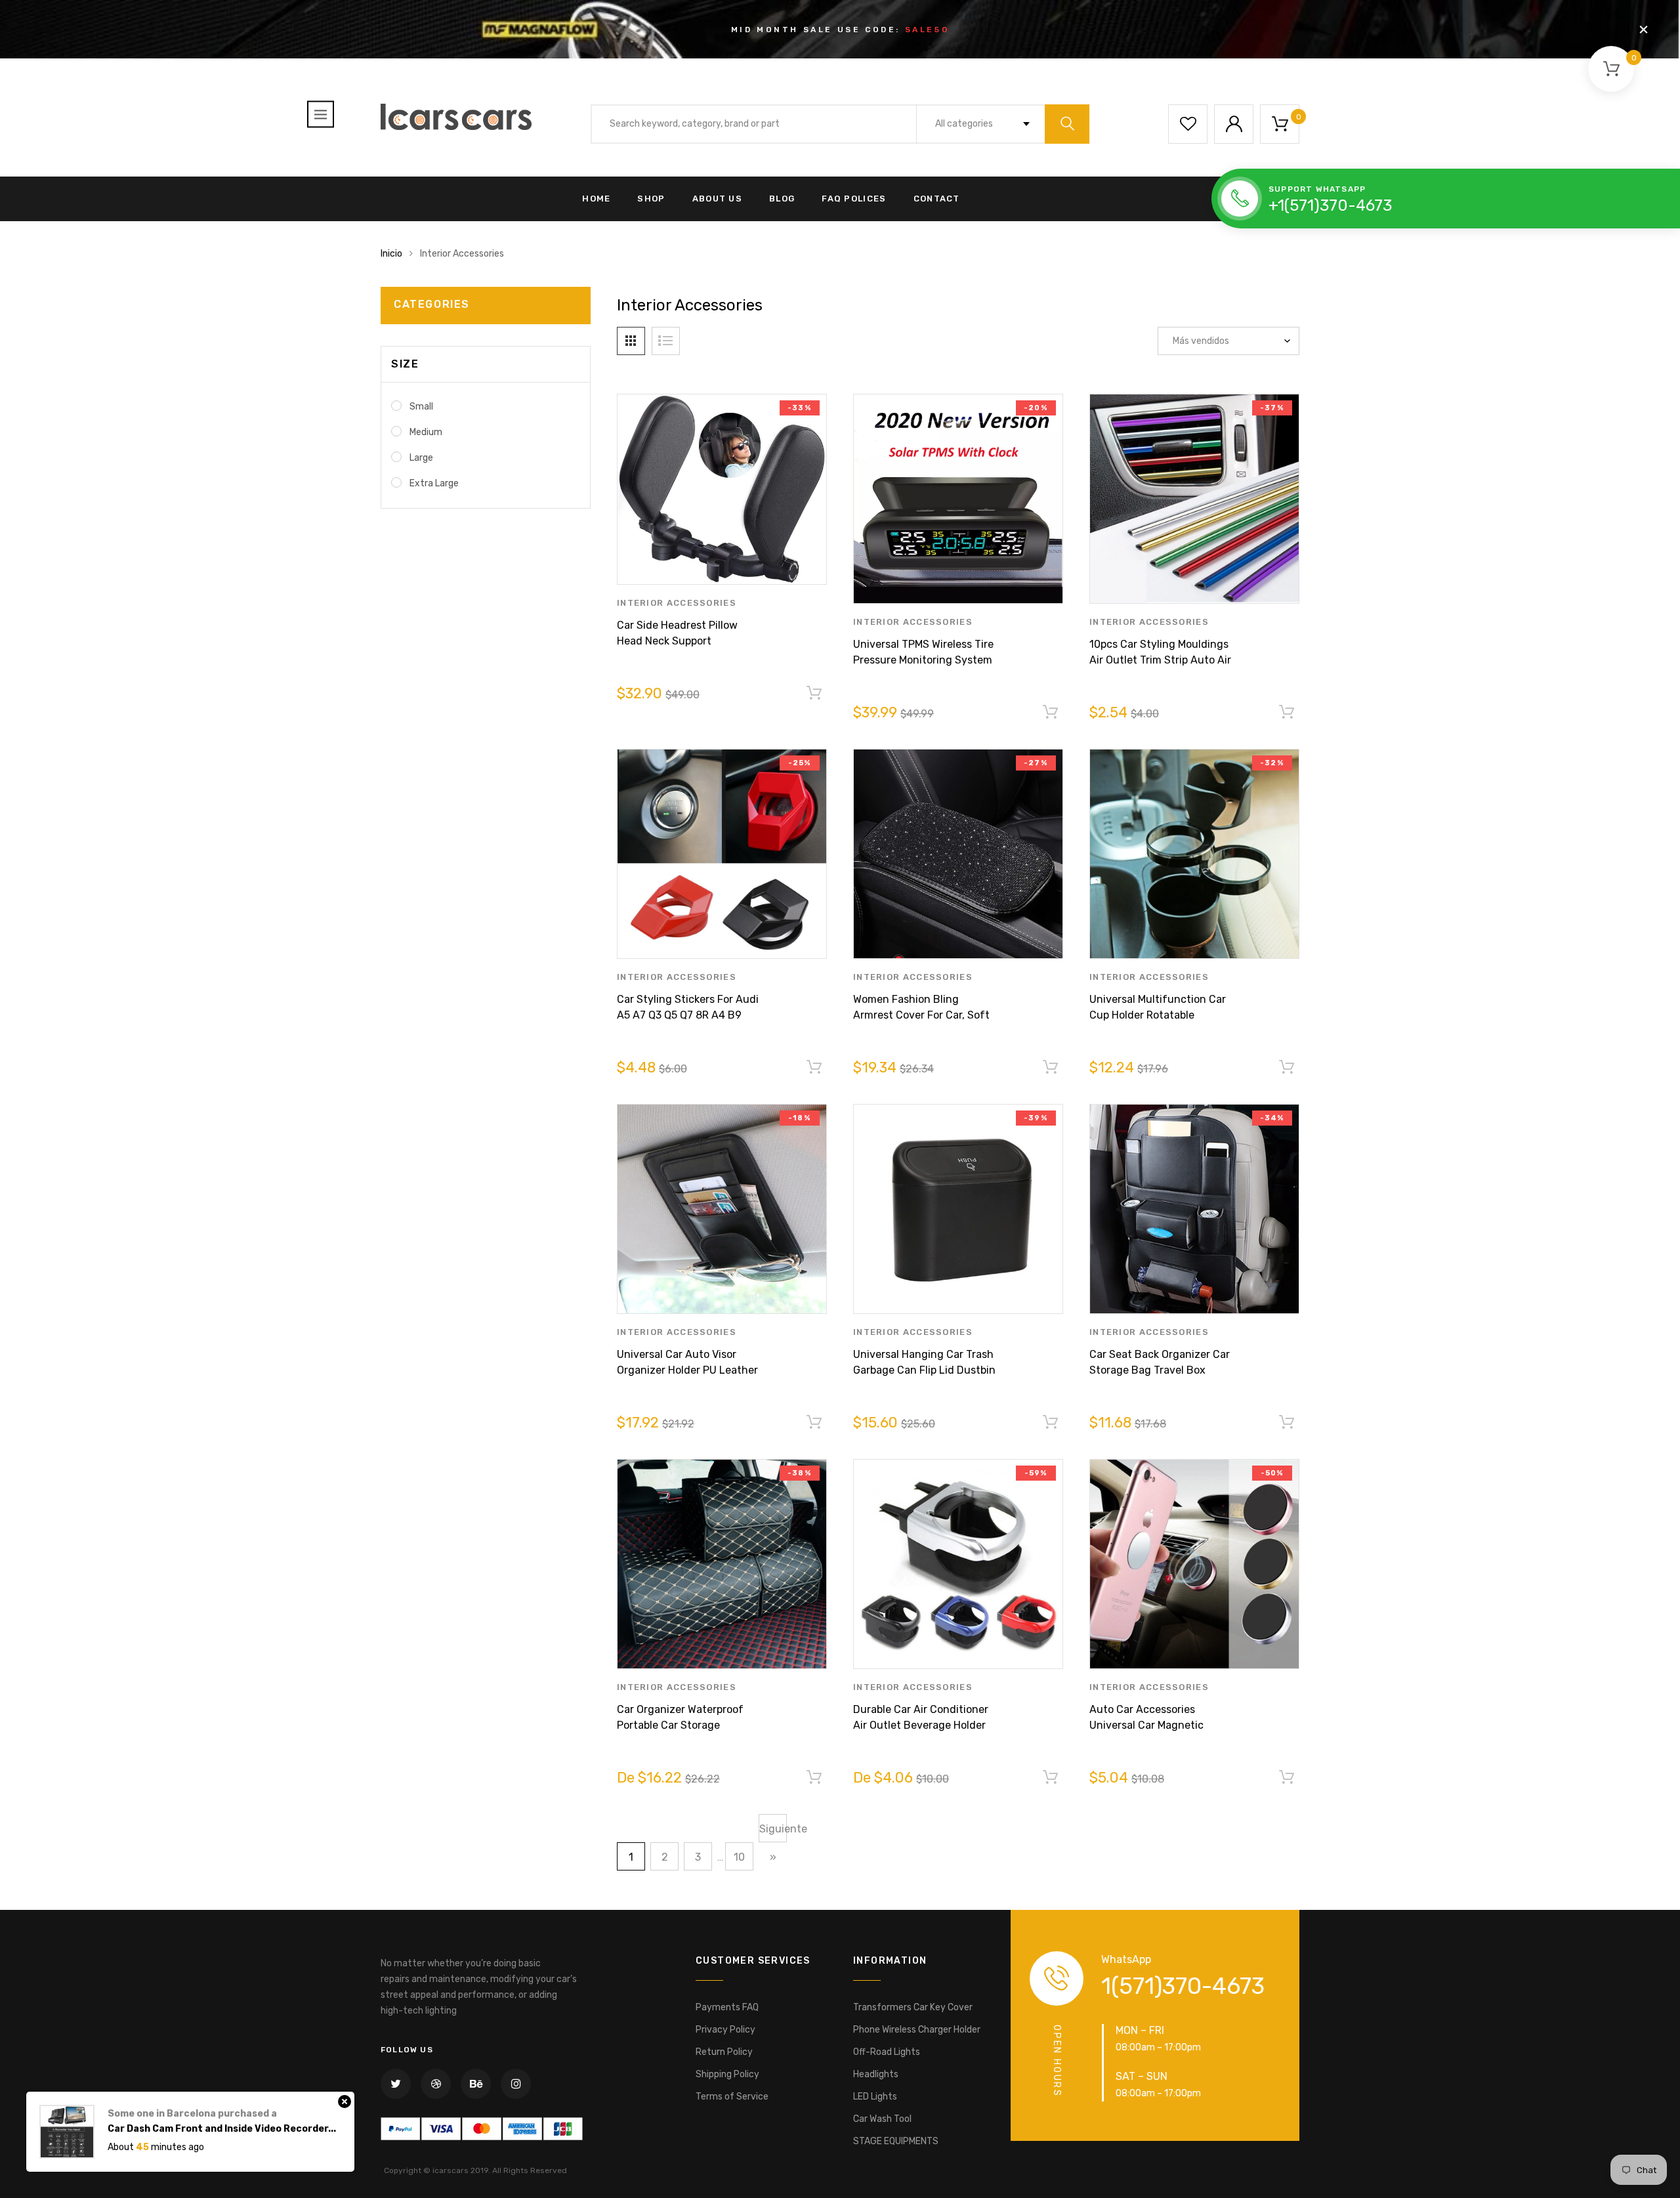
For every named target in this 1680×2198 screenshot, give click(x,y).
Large (421, 458)
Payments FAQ (727, 2007)
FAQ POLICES (854, 199)
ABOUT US (717, 199)
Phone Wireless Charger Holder (917, 2030)
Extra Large (434, 483)
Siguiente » (773, 1832)
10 (739, 1857)
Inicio (391, 254)
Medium (426, 432)
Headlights (876, 2074)
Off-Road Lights (887, 2052)
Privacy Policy (725, 2030)
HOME (596, 199)
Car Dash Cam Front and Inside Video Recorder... (222, 2129)
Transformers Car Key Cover (913, 2007)
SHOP (651, 199)
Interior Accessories (677, 603)
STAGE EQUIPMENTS (896, 2141)
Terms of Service (732, 2097)
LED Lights (875, 2097)
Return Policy (724, 2052)
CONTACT (937, 199)
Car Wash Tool (882, 2119)
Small (421, 407)
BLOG (782, 199)
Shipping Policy (727, 2074)
